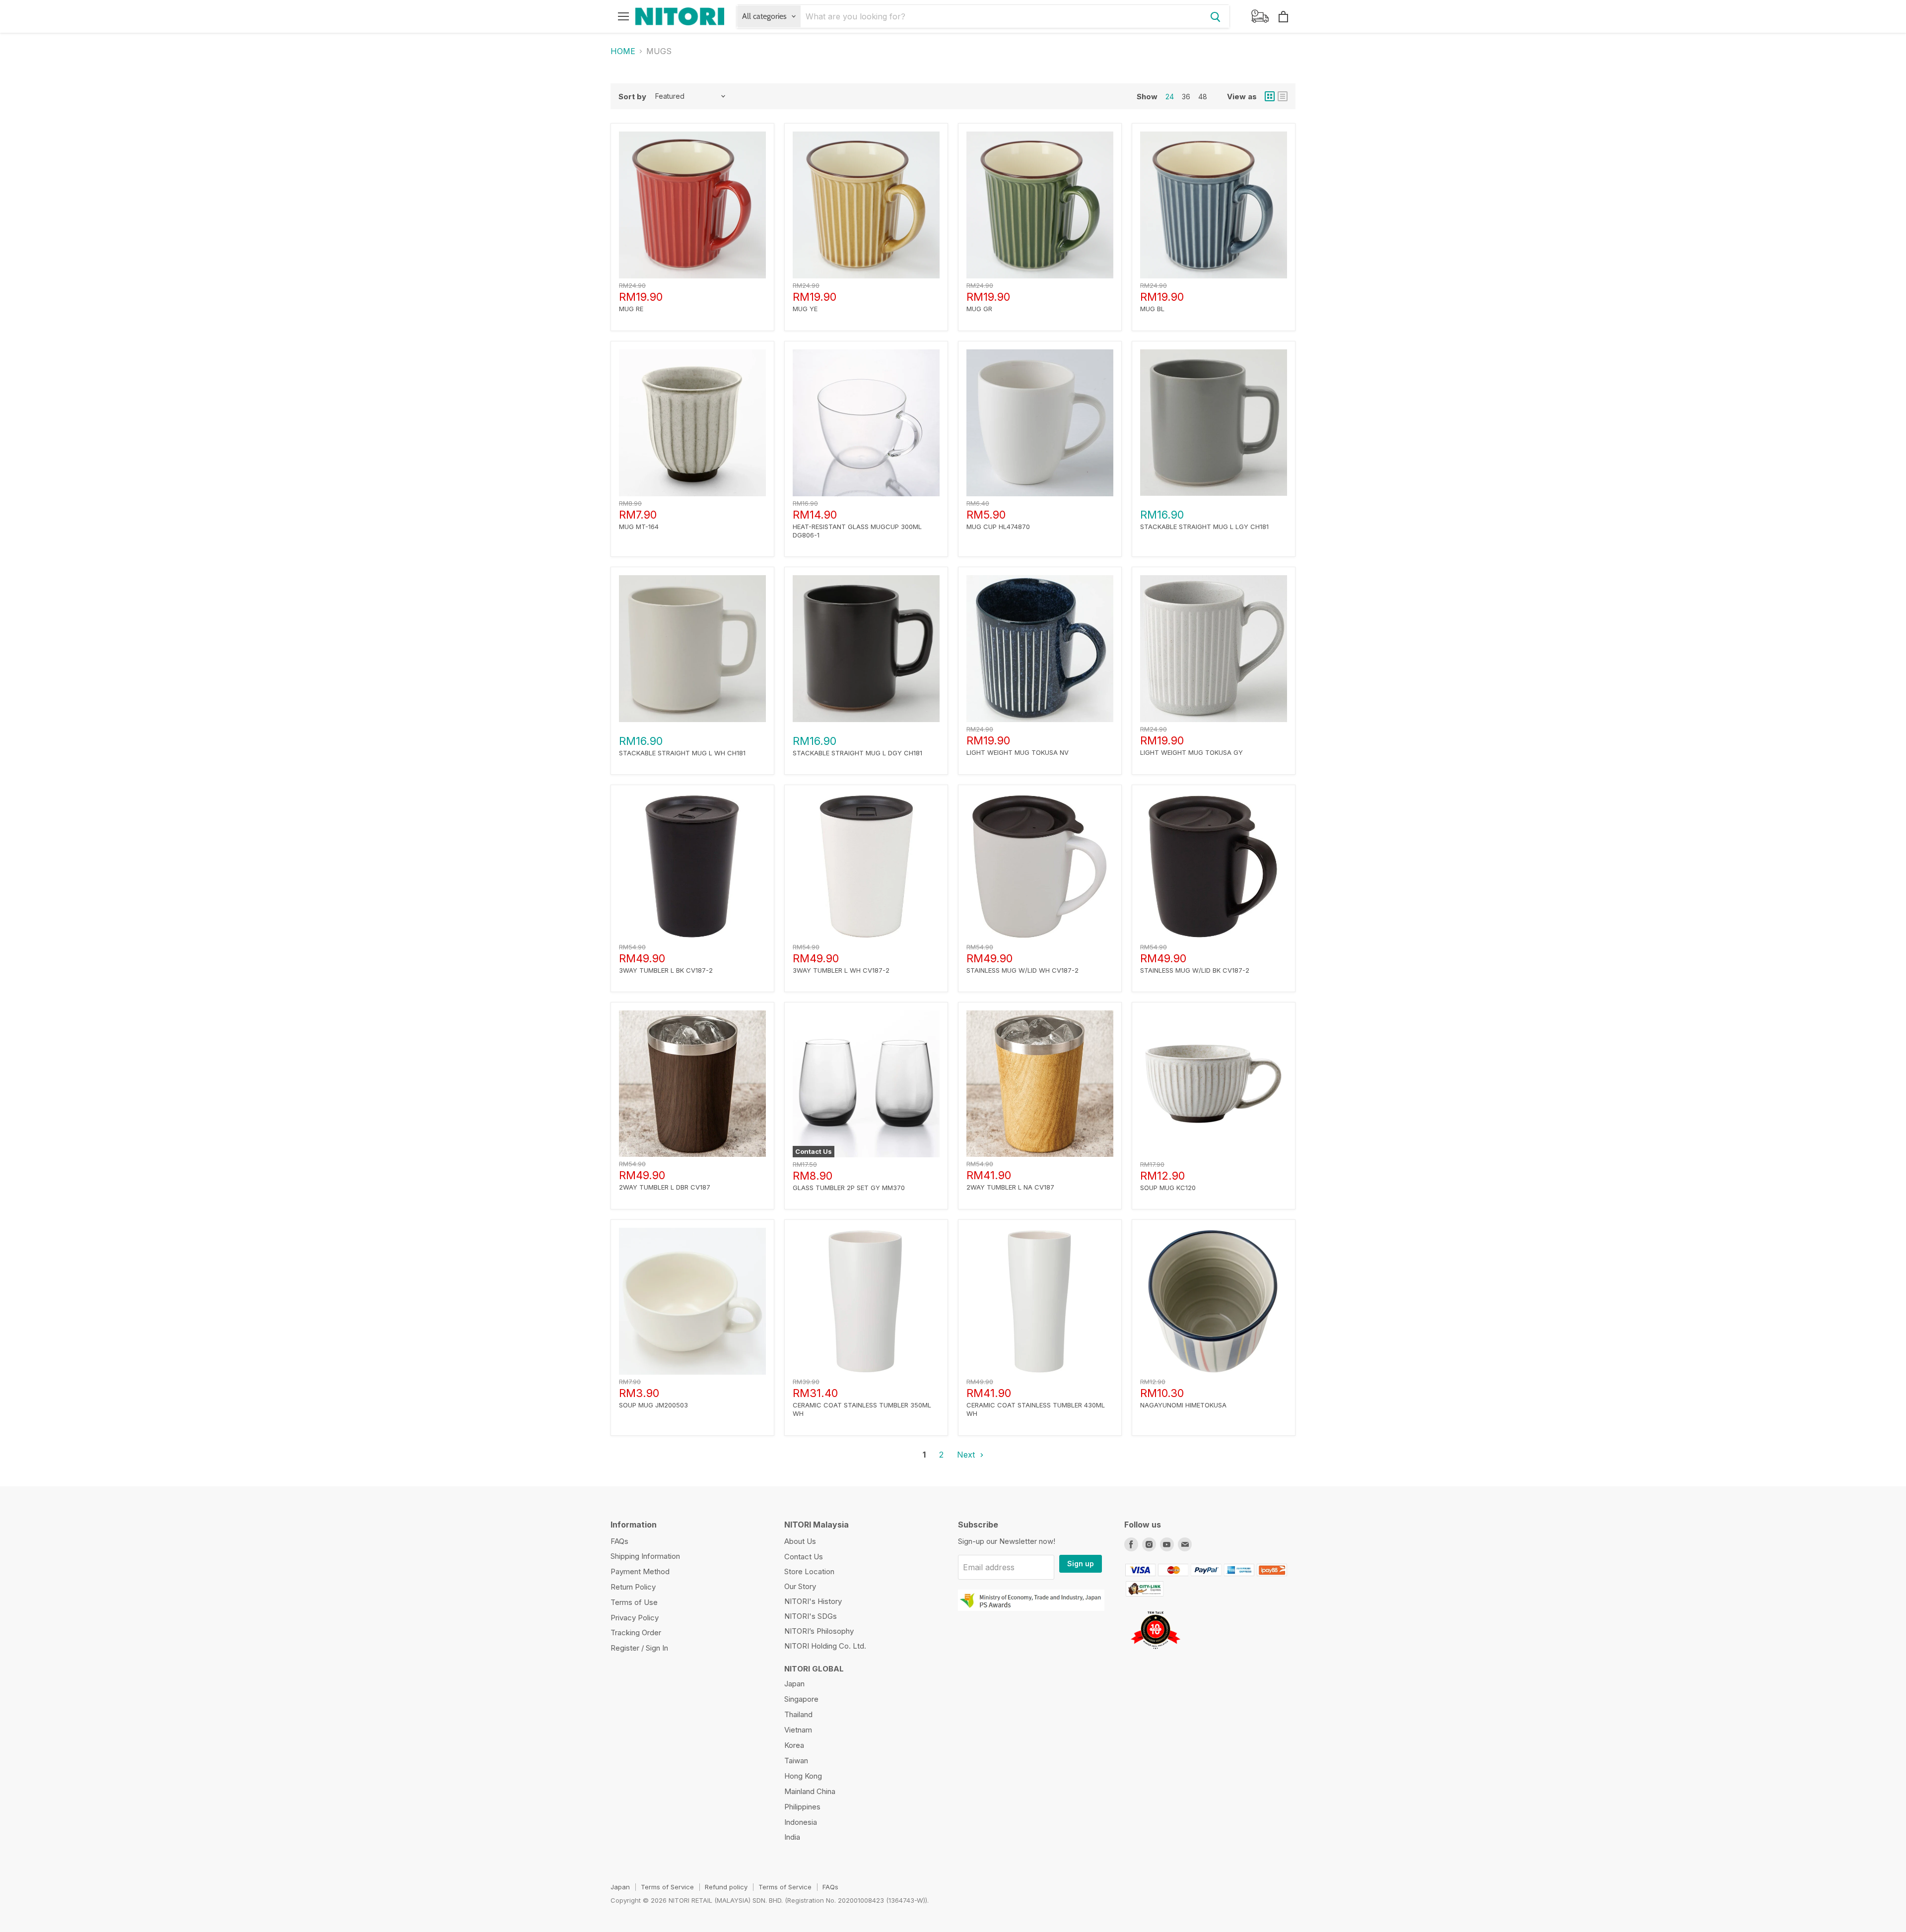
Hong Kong (803, 1776)
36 (1186, 97)
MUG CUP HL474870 (998, 527)
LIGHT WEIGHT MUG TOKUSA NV (1018, 752)
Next (967, 1455)
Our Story (800, 1586)
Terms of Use (634, 1602)
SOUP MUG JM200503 (653, 1405)
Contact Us (804, 1557)
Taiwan (796, 1761)
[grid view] (1270, 96)
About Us (800, 1541)
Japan (794, 1684)
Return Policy (633, 1587)
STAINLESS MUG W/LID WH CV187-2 (1022, 970)
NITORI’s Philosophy (819, 1631)
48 (1203, 97)
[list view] (1283, 96)
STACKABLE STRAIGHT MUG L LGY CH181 (1204, 527)
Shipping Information (645, 1556)
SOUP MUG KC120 (1168, 1188)
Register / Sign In (639, 1648)
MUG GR (979, 309)
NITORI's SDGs (811, 1616)
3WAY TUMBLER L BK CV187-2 (666, 970)
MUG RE (631, 309)
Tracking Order (636, 1632)
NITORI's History (813, 1601)
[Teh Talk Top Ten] (1155, 1653)
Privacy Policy (635, 1618)
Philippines (802, 1807)
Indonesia (801, 1822)
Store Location (809, 1571)
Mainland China (810, 1791)
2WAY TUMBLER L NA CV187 (1010, 1187)
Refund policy (726, 1887)
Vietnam (798, 1730)
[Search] (1216, 16)
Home (623, 51)
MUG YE (805, 309)
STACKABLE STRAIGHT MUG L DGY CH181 (857, 753)
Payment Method (640, 1571)
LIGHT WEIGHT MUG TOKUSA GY (1191, 752)
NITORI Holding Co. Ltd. (825, 1646)
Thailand (798, 1714)
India (792, 1837)
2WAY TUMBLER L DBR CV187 (665, 1187)
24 (1170, 97)
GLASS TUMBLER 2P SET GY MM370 (849, 1188)
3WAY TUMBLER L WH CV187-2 (841, 970)
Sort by (632, 97)
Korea (794, 1745)
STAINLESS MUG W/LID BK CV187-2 (1195, 970)
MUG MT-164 (639, 527)
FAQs (619, 1541)
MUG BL (1152, 309)
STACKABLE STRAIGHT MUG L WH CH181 (682, 753)
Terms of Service (667, 1887)
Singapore (801, 1699)
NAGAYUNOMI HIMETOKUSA (1183, 1405)
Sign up (1081, 1564)
